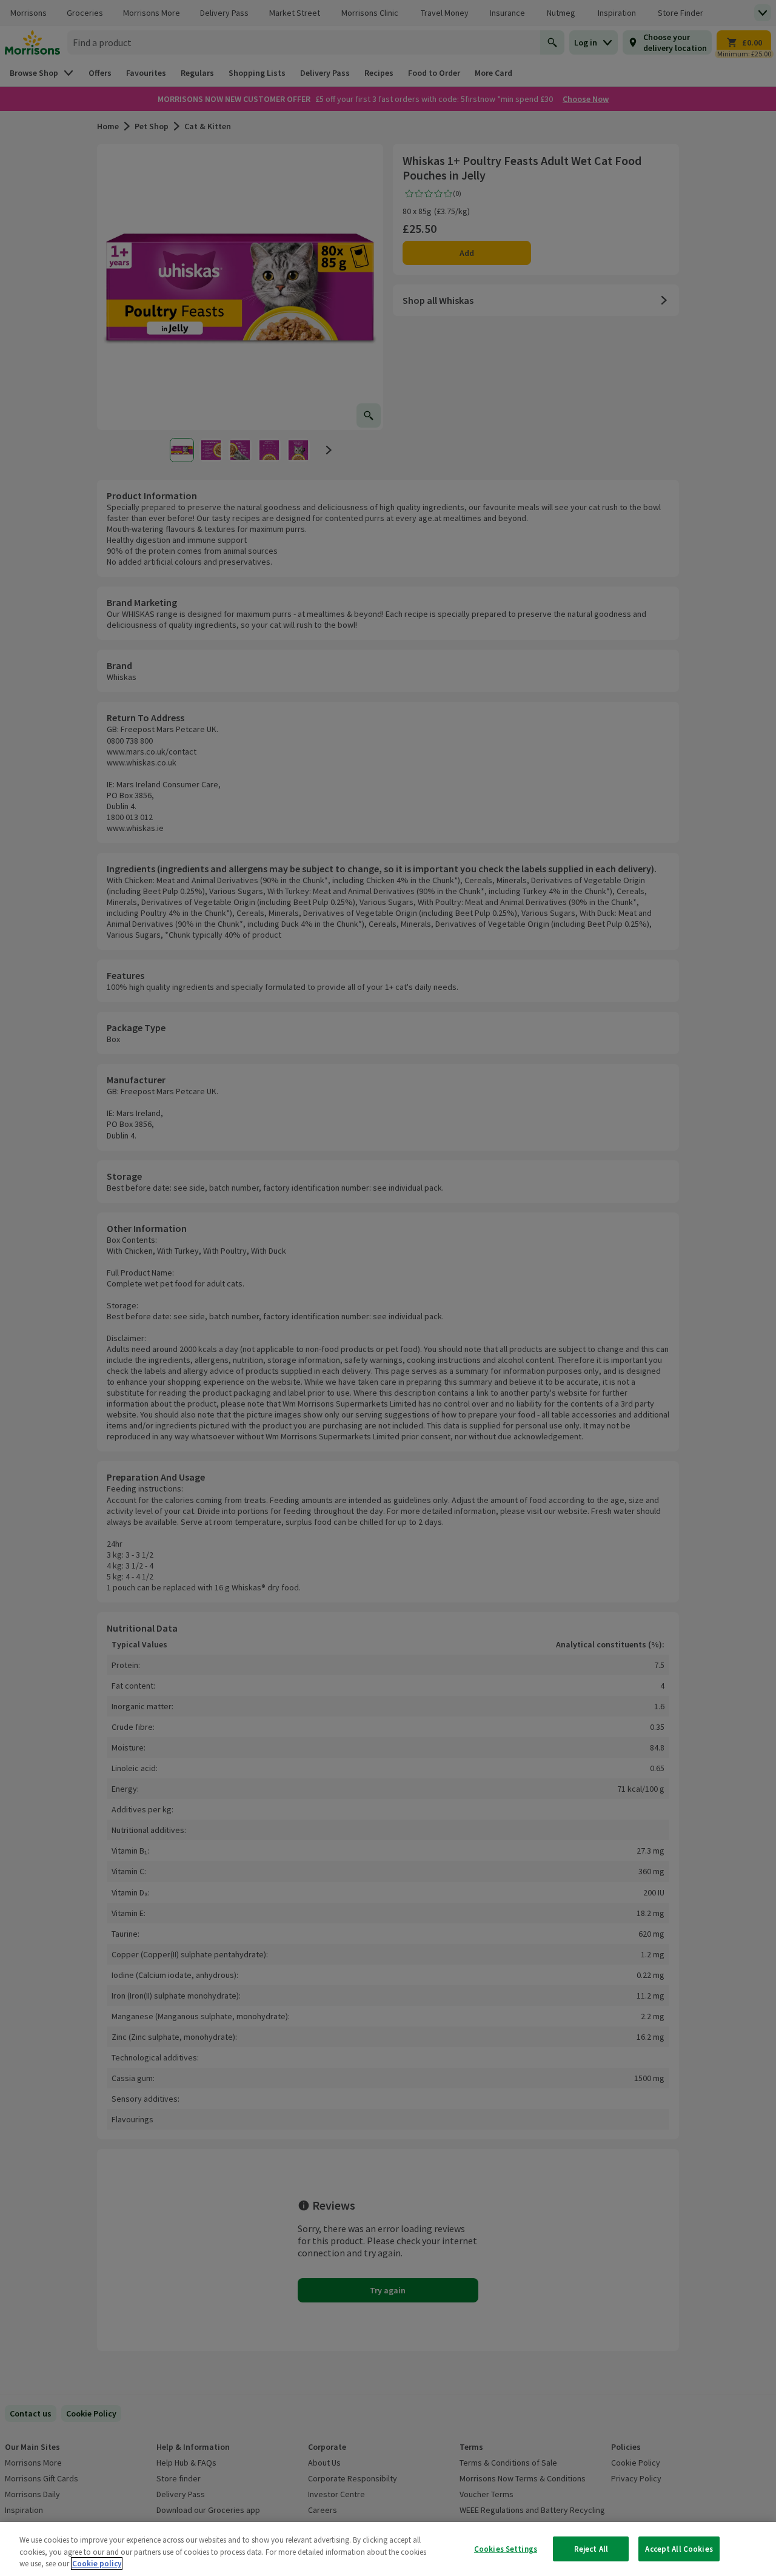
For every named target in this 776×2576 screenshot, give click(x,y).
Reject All (591, 2548)
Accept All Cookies (679, 2548)
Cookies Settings (506, 2548)
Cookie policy (97, 2564)
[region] (388, 2549)
